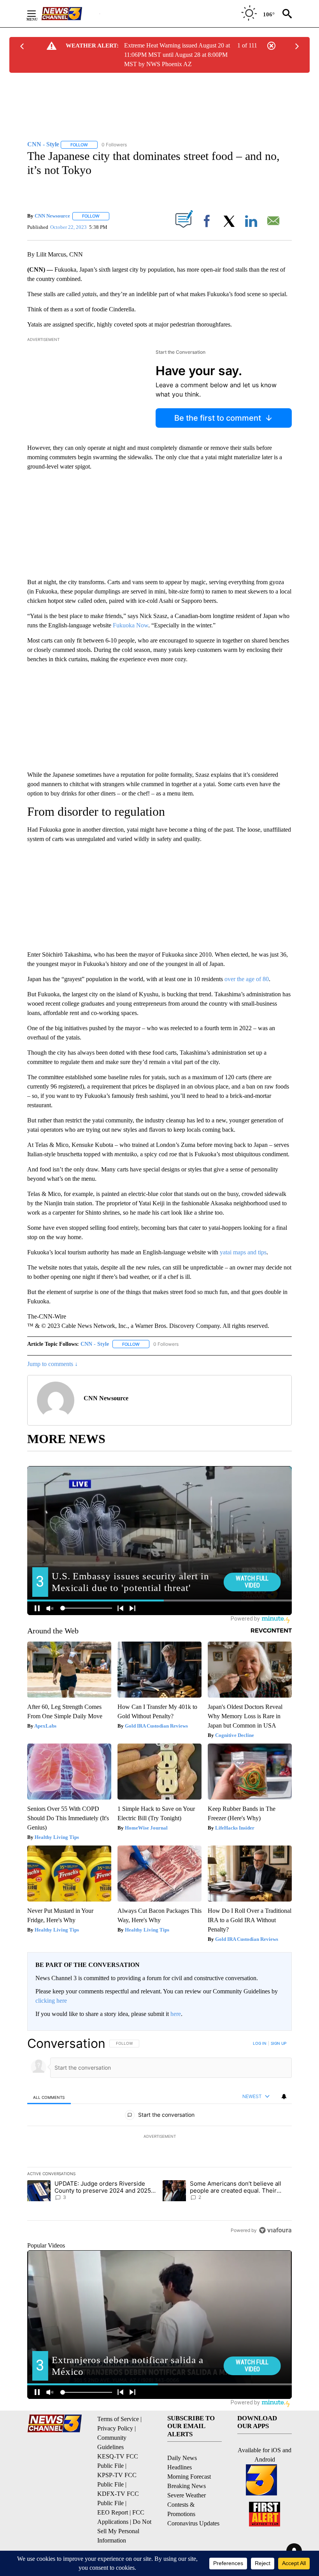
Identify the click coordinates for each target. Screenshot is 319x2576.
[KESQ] (70, 14)
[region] (159, 2137)
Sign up (279, 2043)
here (176, 2014)
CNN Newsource (52, 216)
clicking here (51, 2001)
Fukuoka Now (131, 625)
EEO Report (113, 2512)
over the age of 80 (247, 979)
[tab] (49, 2097)
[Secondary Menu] (37, 14)
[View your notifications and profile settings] (284, 2097)
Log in (260, 2043)
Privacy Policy (115, 2428)
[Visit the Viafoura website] (275, 2230)
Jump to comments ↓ (53, 1364)
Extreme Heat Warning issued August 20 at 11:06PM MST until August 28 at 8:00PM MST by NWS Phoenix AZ (177, 55)
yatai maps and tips (243, 1252)
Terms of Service (118, 2419)
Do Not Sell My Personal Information (124, 2531)
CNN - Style (95, 1344)
